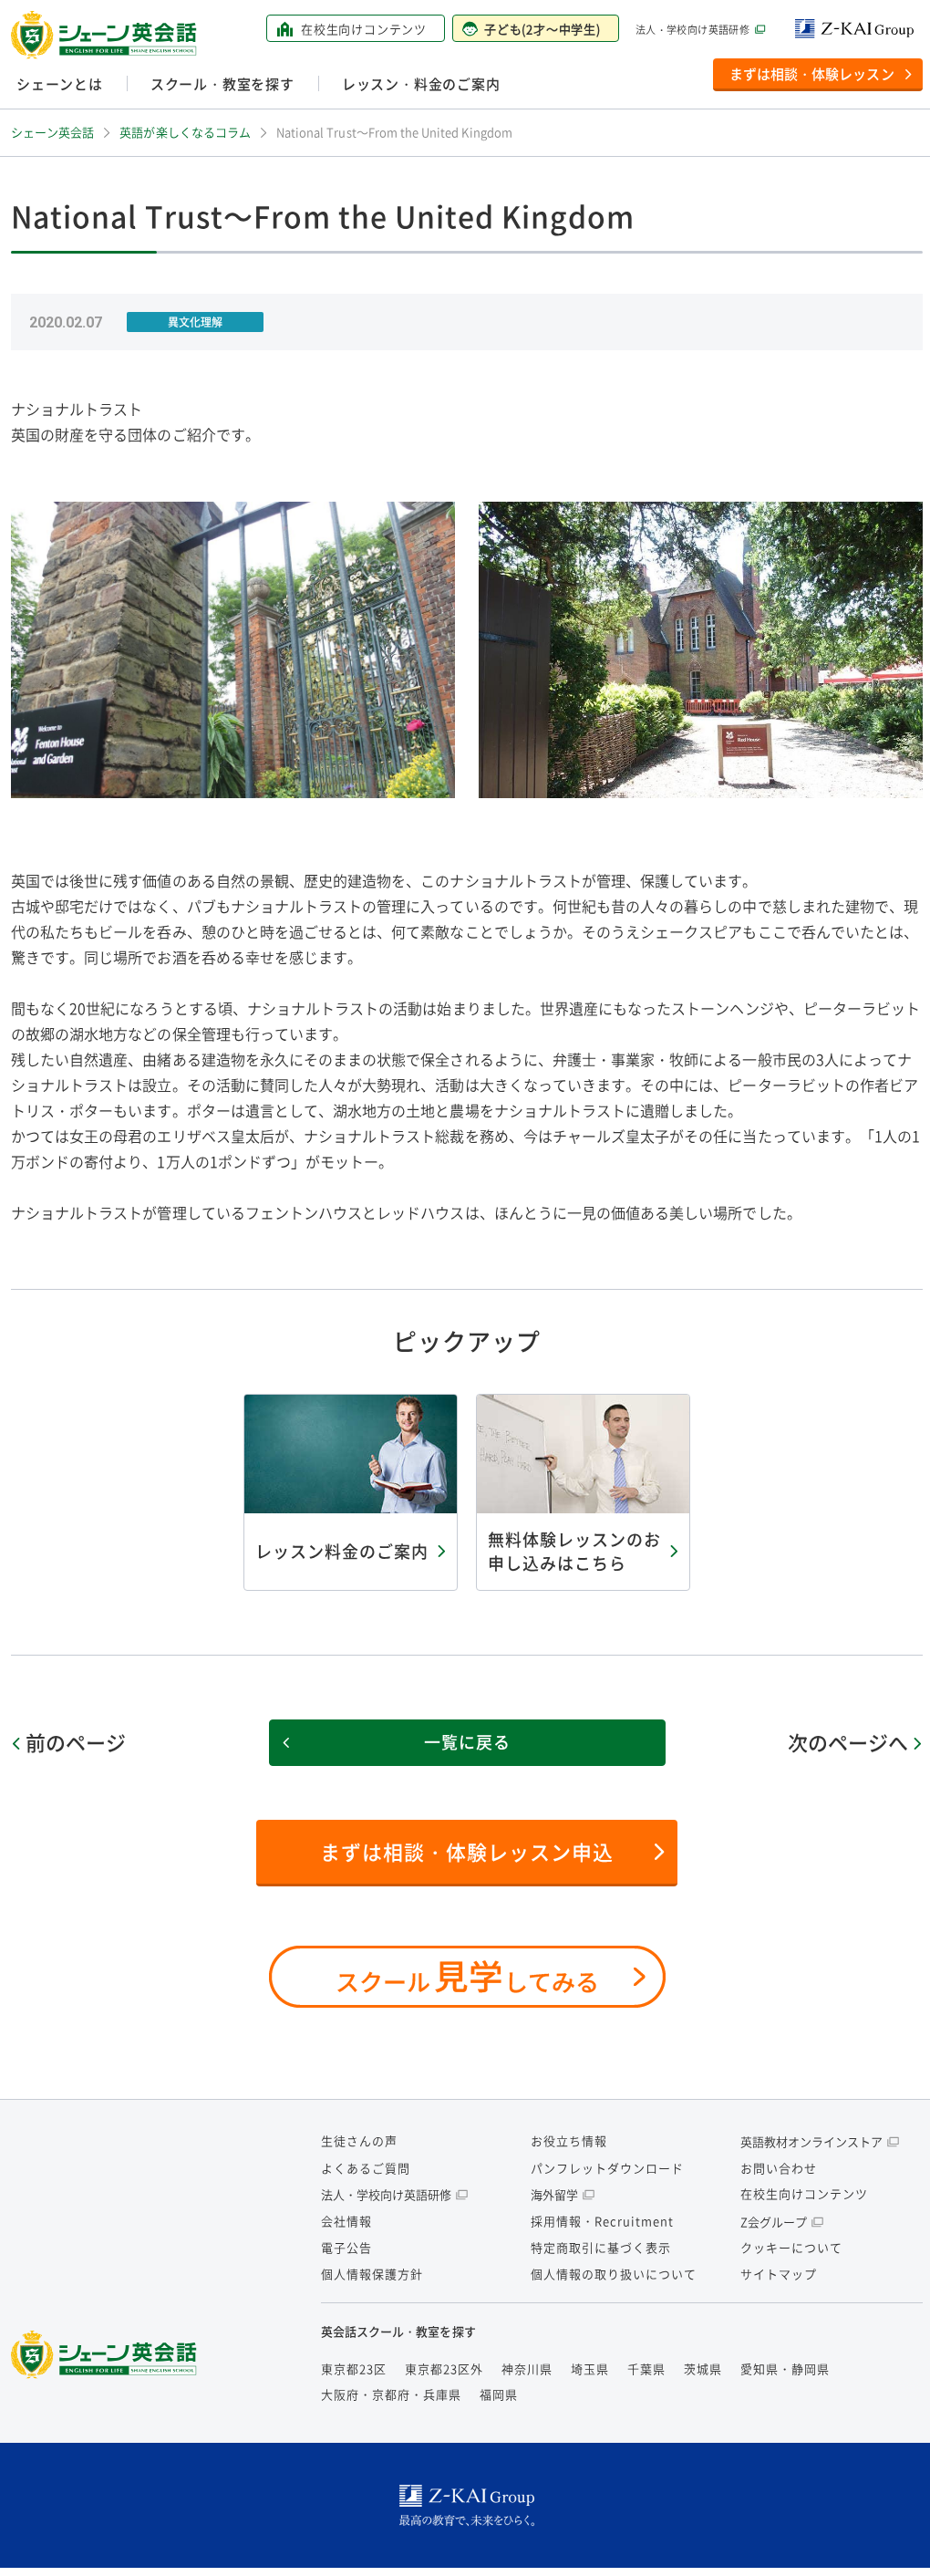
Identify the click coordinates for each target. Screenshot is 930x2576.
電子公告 (346, 2247)
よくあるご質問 (366, 2168)
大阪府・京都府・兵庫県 (391, 2394)
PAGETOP (888, 2540)
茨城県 (703, 2368)
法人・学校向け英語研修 (692, 30)
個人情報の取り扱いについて (614, 2274)
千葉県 (646, 2368)
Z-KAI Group (859, 29)
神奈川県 (527, 2368)
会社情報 (346, 2221)
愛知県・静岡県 (785, 2368)
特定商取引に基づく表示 (601, 2247)
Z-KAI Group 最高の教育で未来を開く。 (467, 2505)
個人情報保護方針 (372, 2274)
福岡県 (499, 2394)
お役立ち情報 (569, 2140)
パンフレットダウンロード (607, 2168)
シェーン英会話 (108, 2355)
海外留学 (554, 2194)
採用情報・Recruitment (602, 2221)
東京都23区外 (444, 2368)
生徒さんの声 (359, 2140)
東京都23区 (354, 2368)
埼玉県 (590, 2368)
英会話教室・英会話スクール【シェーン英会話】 (107, 35)
